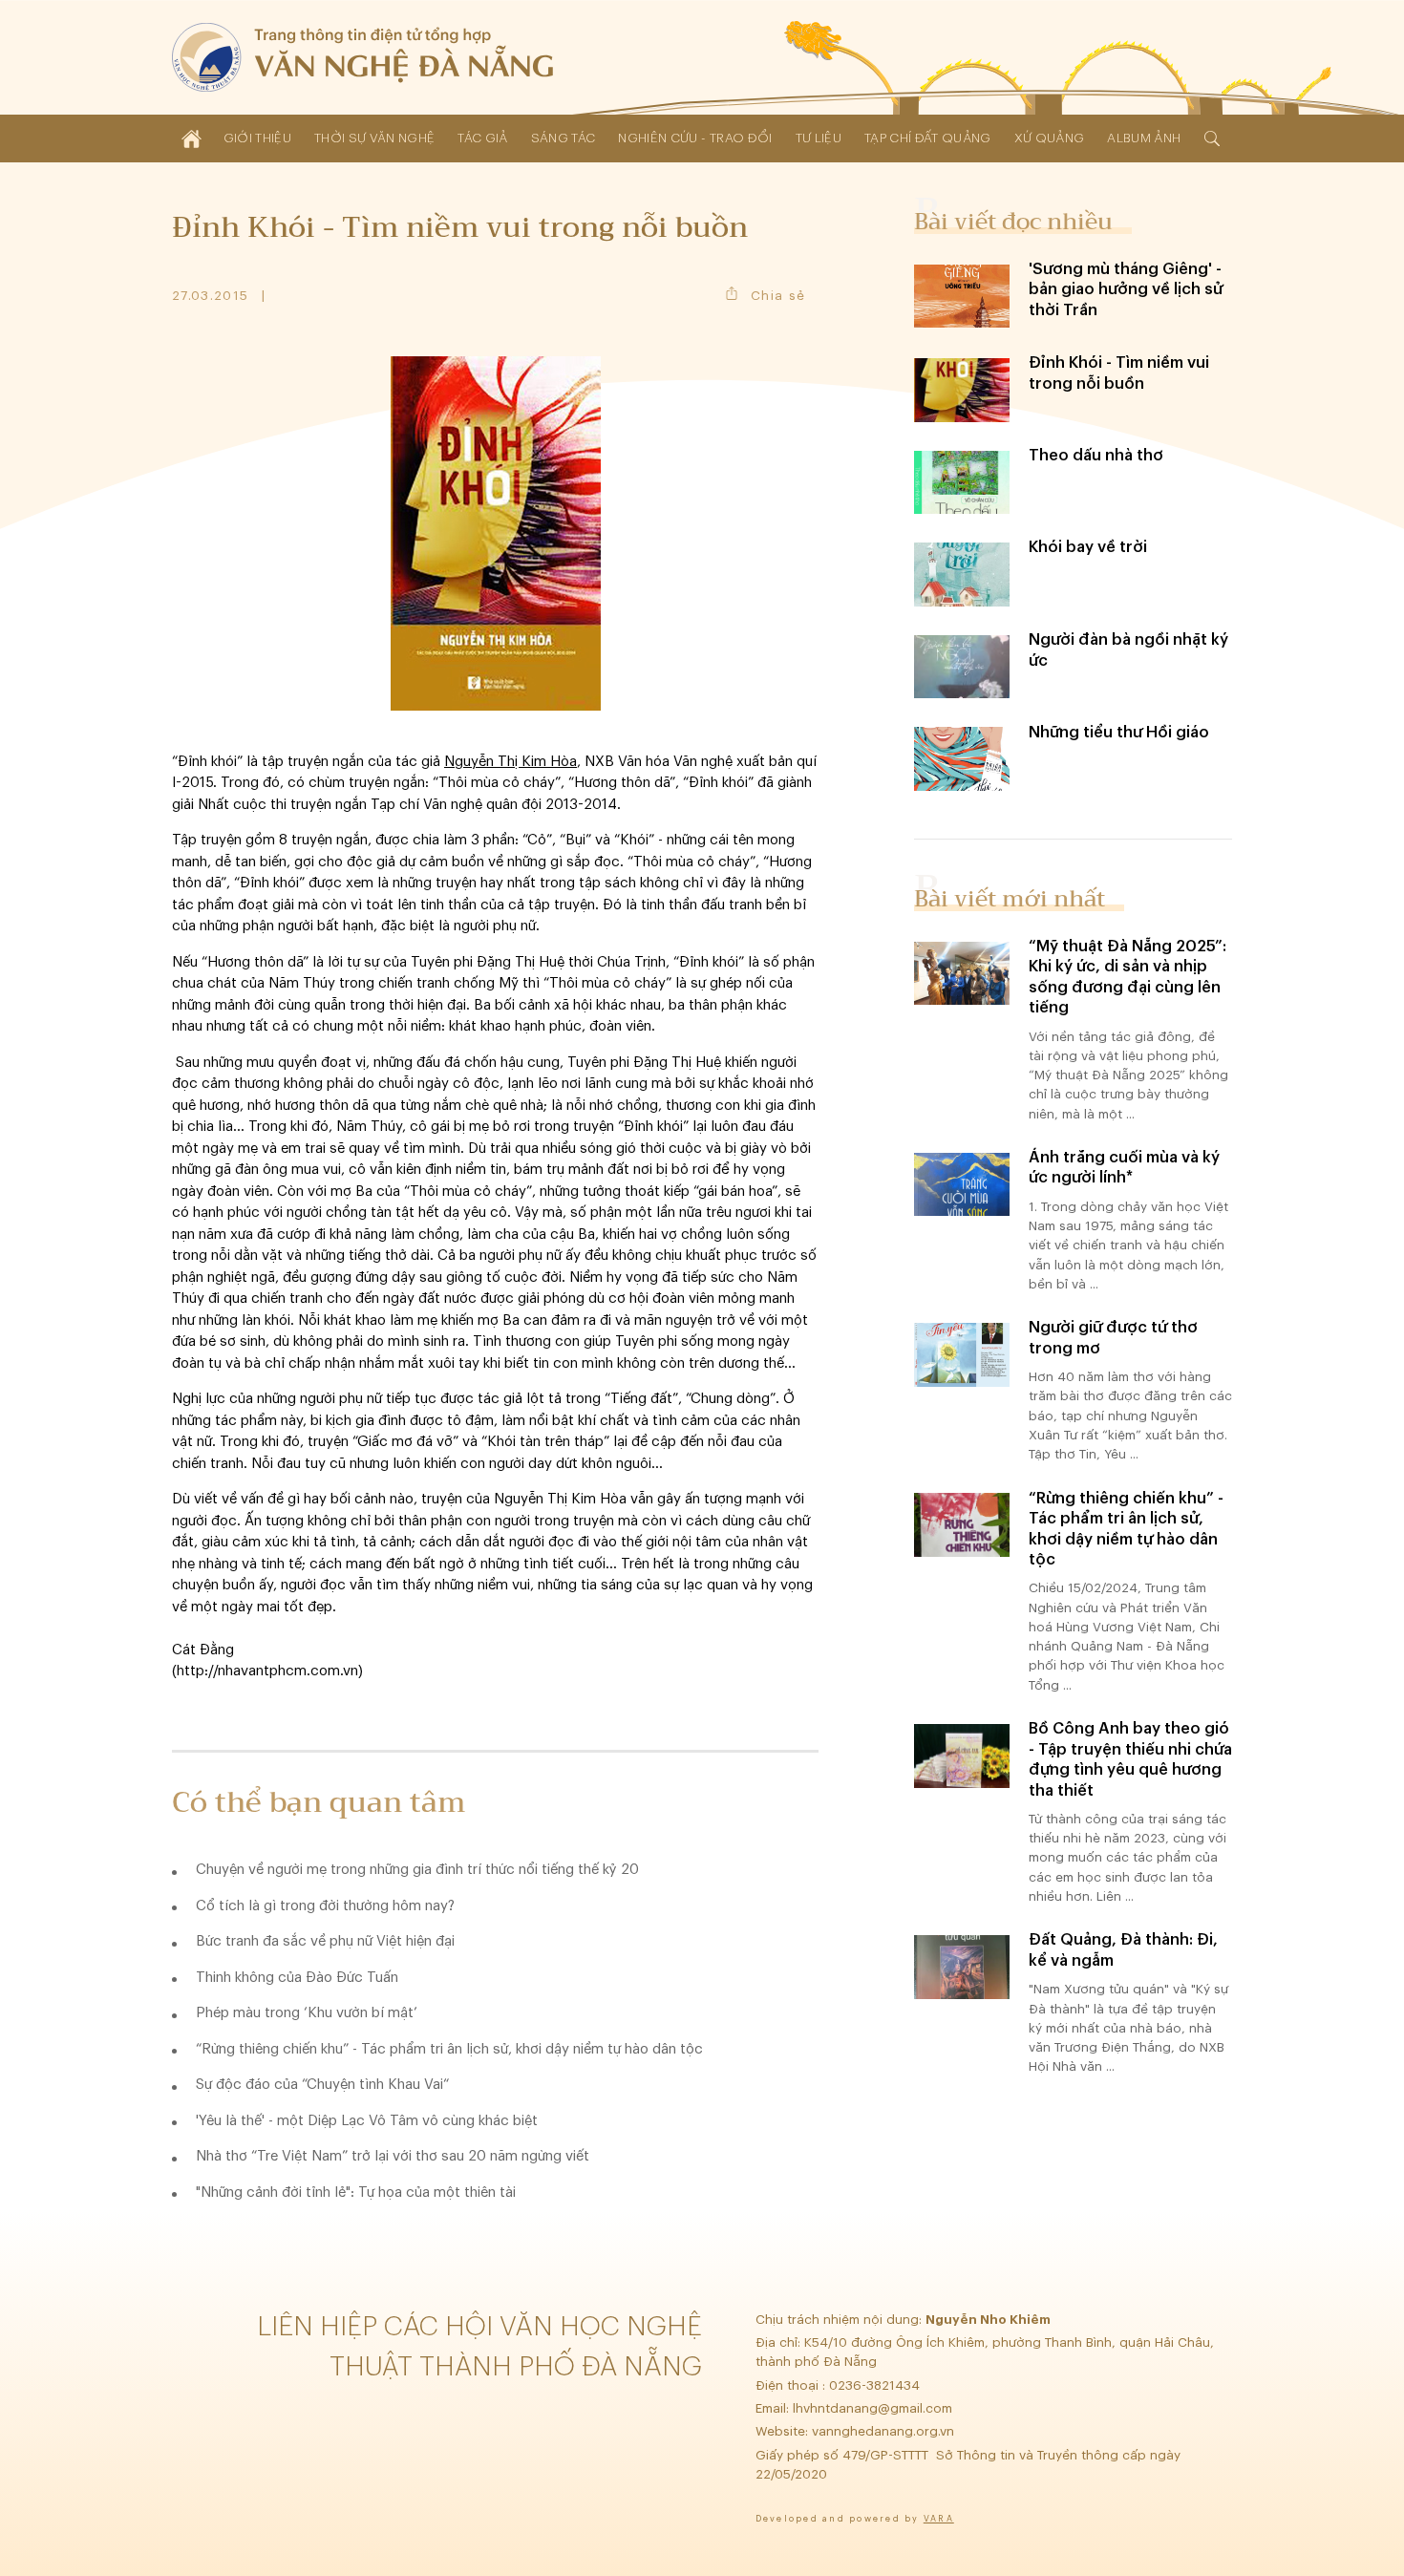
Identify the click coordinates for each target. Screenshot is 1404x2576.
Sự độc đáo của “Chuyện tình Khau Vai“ (322, 2085)
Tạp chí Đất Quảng (928, 138)
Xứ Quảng (1050, 138)
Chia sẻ (778, 296)
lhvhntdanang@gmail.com (874, 2408)
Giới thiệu (257, 138)
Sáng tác (564, 138)
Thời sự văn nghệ (374, 138)
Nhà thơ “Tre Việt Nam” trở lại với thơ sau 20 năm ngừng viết (393, 2156)
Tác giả (482, 138)
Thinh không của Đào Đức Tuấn (297, 1978)
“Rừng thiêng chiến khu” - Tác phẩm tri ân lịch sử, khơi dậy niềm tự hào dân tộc (449, 2049)
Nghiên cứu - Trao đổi (695, 138)
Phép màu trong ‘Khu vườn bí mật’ (307, 2013)
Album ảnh (1144, 138)
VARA (939, 2519)
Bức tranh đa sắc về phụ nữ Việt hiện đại (325, 1941)
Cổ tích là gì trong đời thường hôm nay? (325, 1906)
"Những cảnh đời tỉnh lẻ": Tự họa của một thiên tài (356, 2193)
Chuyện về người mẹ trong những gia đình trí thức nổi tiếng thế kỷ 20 (417, 1870)
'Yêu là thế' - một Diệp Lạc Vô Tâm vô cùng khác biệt (367, 2121)
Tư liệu (819, 138)
